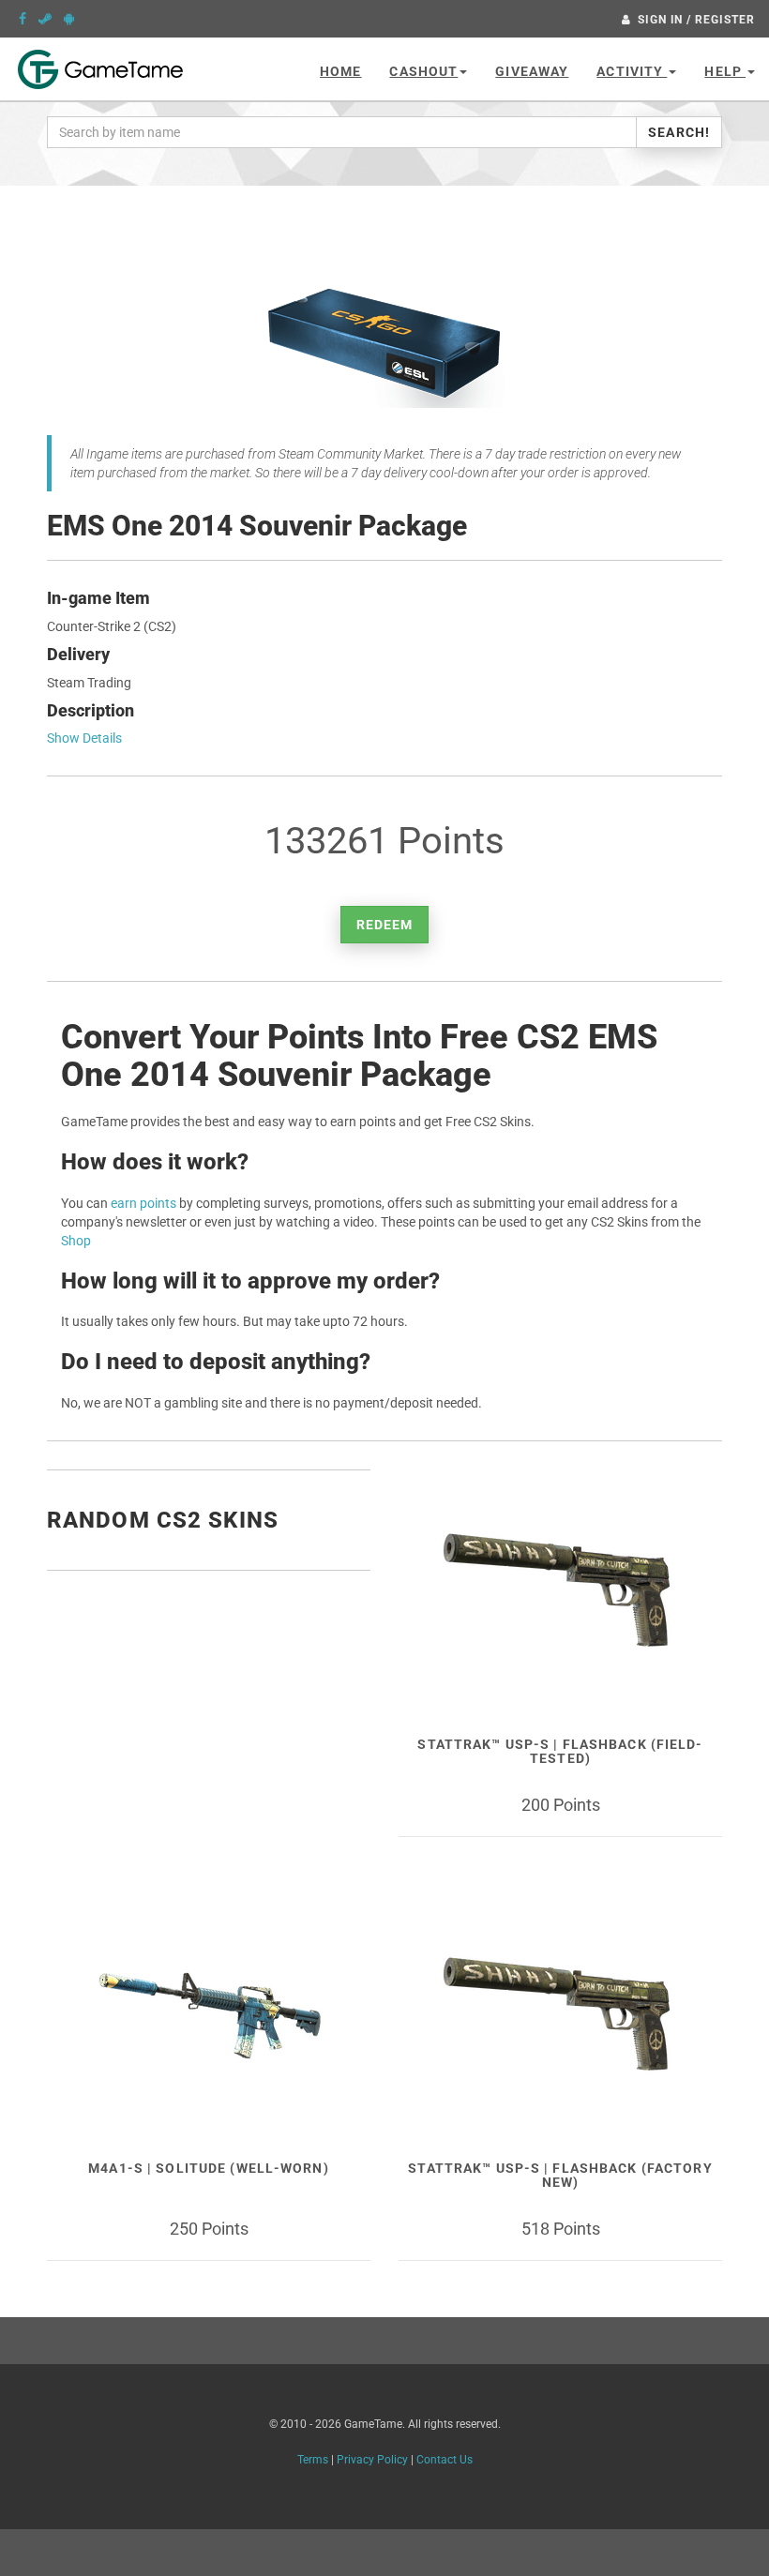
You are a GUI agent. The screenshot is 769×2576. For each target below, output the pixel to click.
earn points (143, 1203)
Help (725, 71)
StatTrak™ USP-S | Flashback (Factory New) (560, 2175)
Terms (313, 2460)
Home (340, 71)
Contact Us (445, 2460)
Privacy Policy (372, 2460)
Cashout (423, 71)
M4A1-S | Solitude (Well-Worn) (208, 2168)
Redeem (385, 925)
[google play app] (69, 19)
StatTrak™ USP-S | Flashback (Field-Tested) (560, 1751)
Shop (76, 1241)
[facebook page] (23, 19)
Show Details (84, 738)
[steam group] (45, 19)
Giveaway (532, 71)
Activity (632, 71)
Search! (679, 132)
